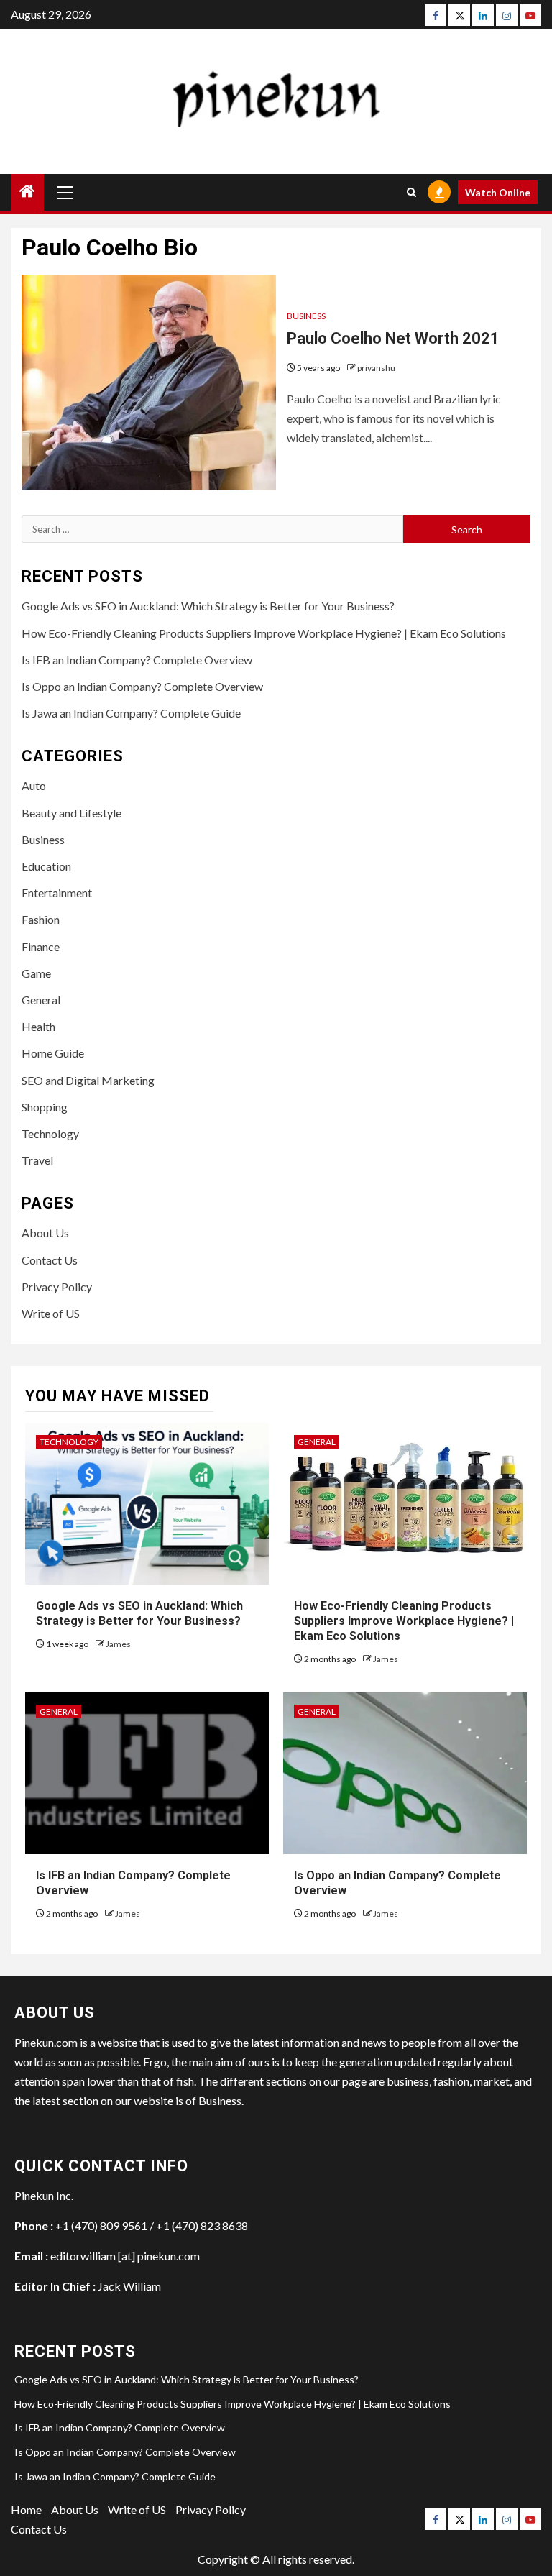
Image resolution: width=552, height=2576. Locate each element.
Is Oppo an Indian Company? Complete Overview (142, 686)
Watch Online (498, 192)
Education (46, 866)
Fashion (41, 919)
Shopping (45, 1107)
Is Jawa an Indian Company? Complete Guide (131, 713)
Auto (34, 785)
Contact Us (50, 1260)
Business (306, 316)
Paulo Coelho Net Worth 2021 (393, 338)
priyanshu (376, 368)
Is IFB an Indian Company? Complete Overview (137, 660)
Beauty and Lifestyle (72, 813)
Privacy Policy (57, 1287)
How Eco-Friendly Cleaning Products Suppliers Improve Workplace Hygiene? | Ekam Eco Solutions (264, 633)
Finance (41, 946)
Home (26, 2509)
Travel (37, 1160)
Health (38, 1026)
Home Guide (53, 1053)
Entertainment (57, 893)
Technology (50, 1133)
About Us (45, 1233)
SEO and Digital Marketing (88, 1080)
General (41, 1000)
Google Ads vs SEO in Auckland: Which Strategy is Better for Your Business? (208, 606)
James (118, 1644)
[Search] (411, 192)
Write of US (51, 1313)
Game (36, 973)
